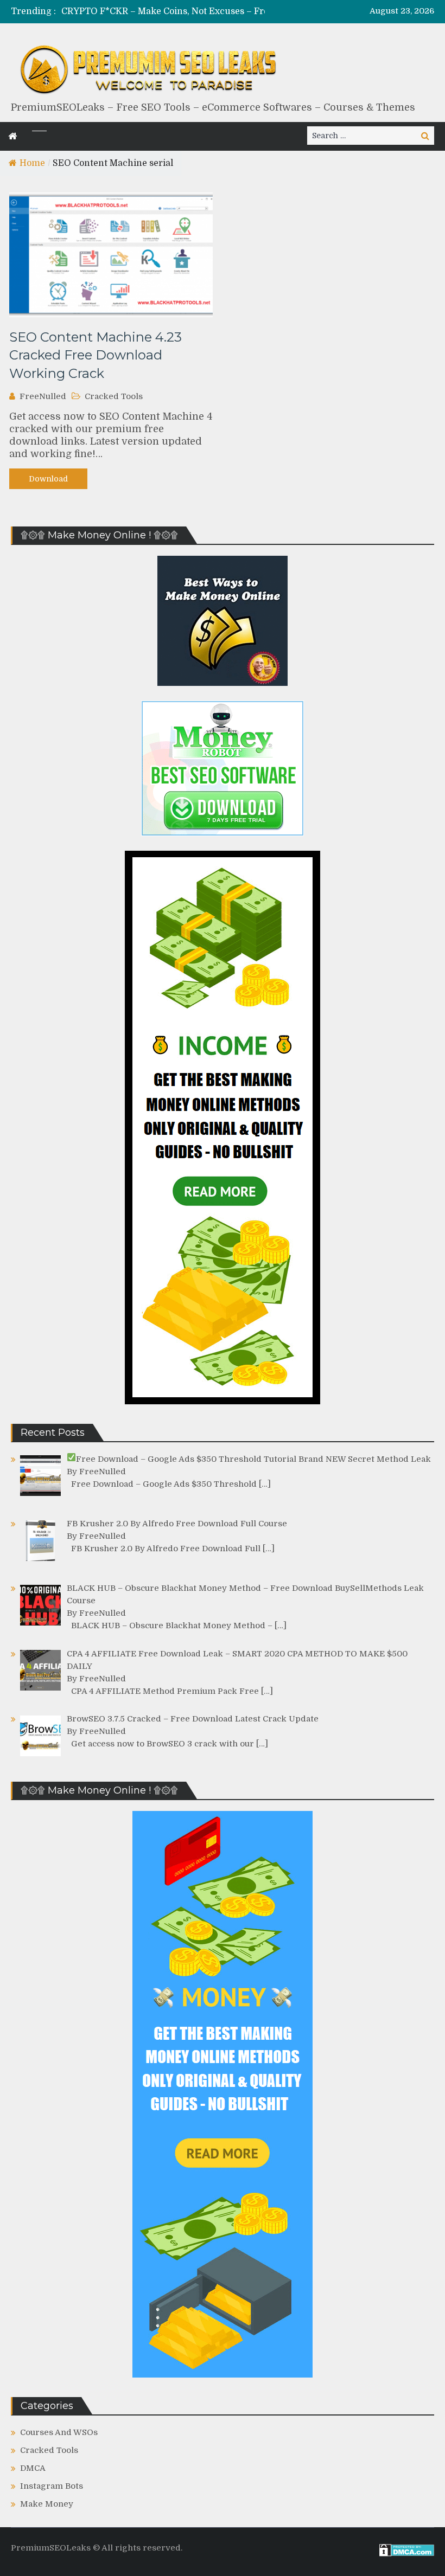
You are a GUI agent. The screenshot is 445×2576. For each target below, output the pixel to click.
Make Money (47, 2504)
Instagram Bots (52, 2486)
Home (32, 163)
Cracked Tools (114, 396)
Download (48, 479)
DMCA (33, 2468)
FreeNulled (43, 396)
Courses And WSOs (59, 2432)
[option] (183, 12)
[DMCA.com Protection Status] (407, 2554)
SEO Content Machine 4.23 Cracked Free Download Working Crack (96, 355)
